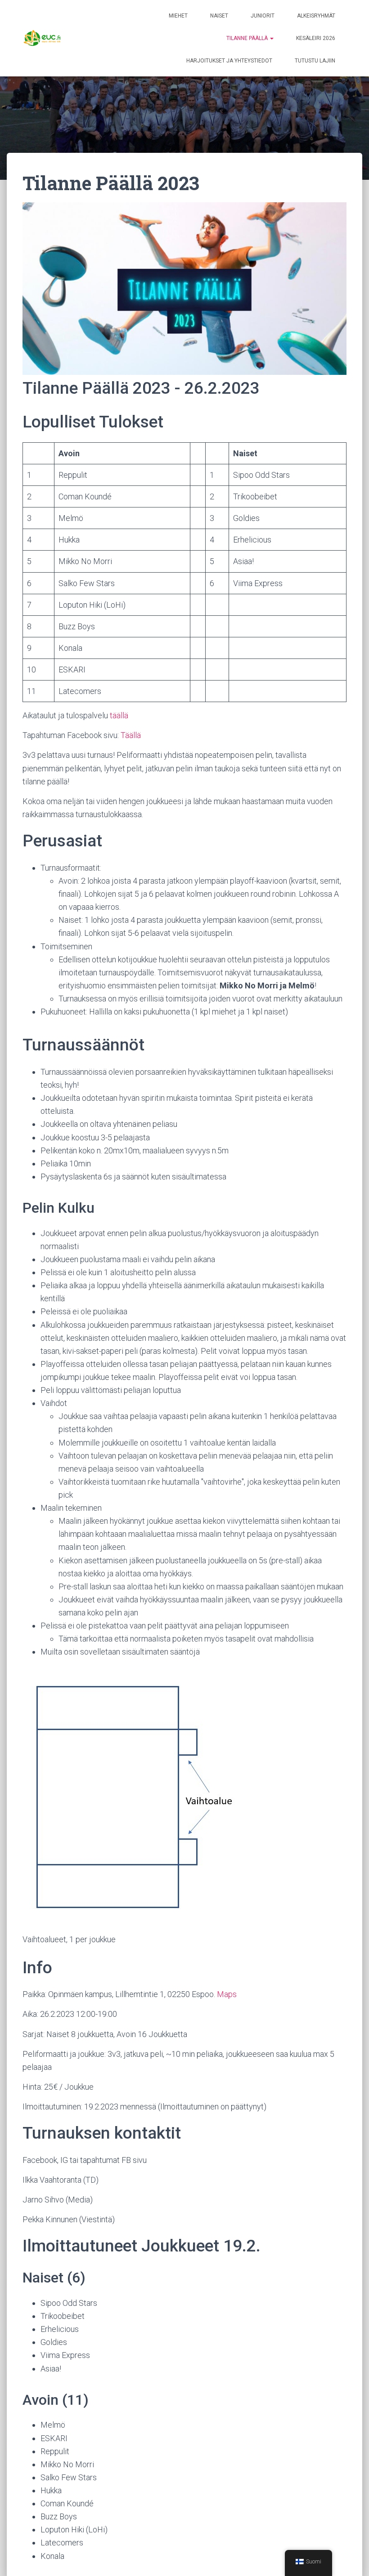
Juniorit (263, 16)
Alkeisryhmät (316, 16)
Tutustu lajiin (315, 61)
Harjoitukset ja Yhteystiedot (229, 61)
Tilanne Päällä (248, 38)
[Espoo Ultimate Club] (45, 38)
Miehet (178, 16)
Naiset (219, 16)
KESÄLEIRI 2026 (316, 38)
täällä (119, 715)
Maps (227, 1994)
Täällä (131, 735)
